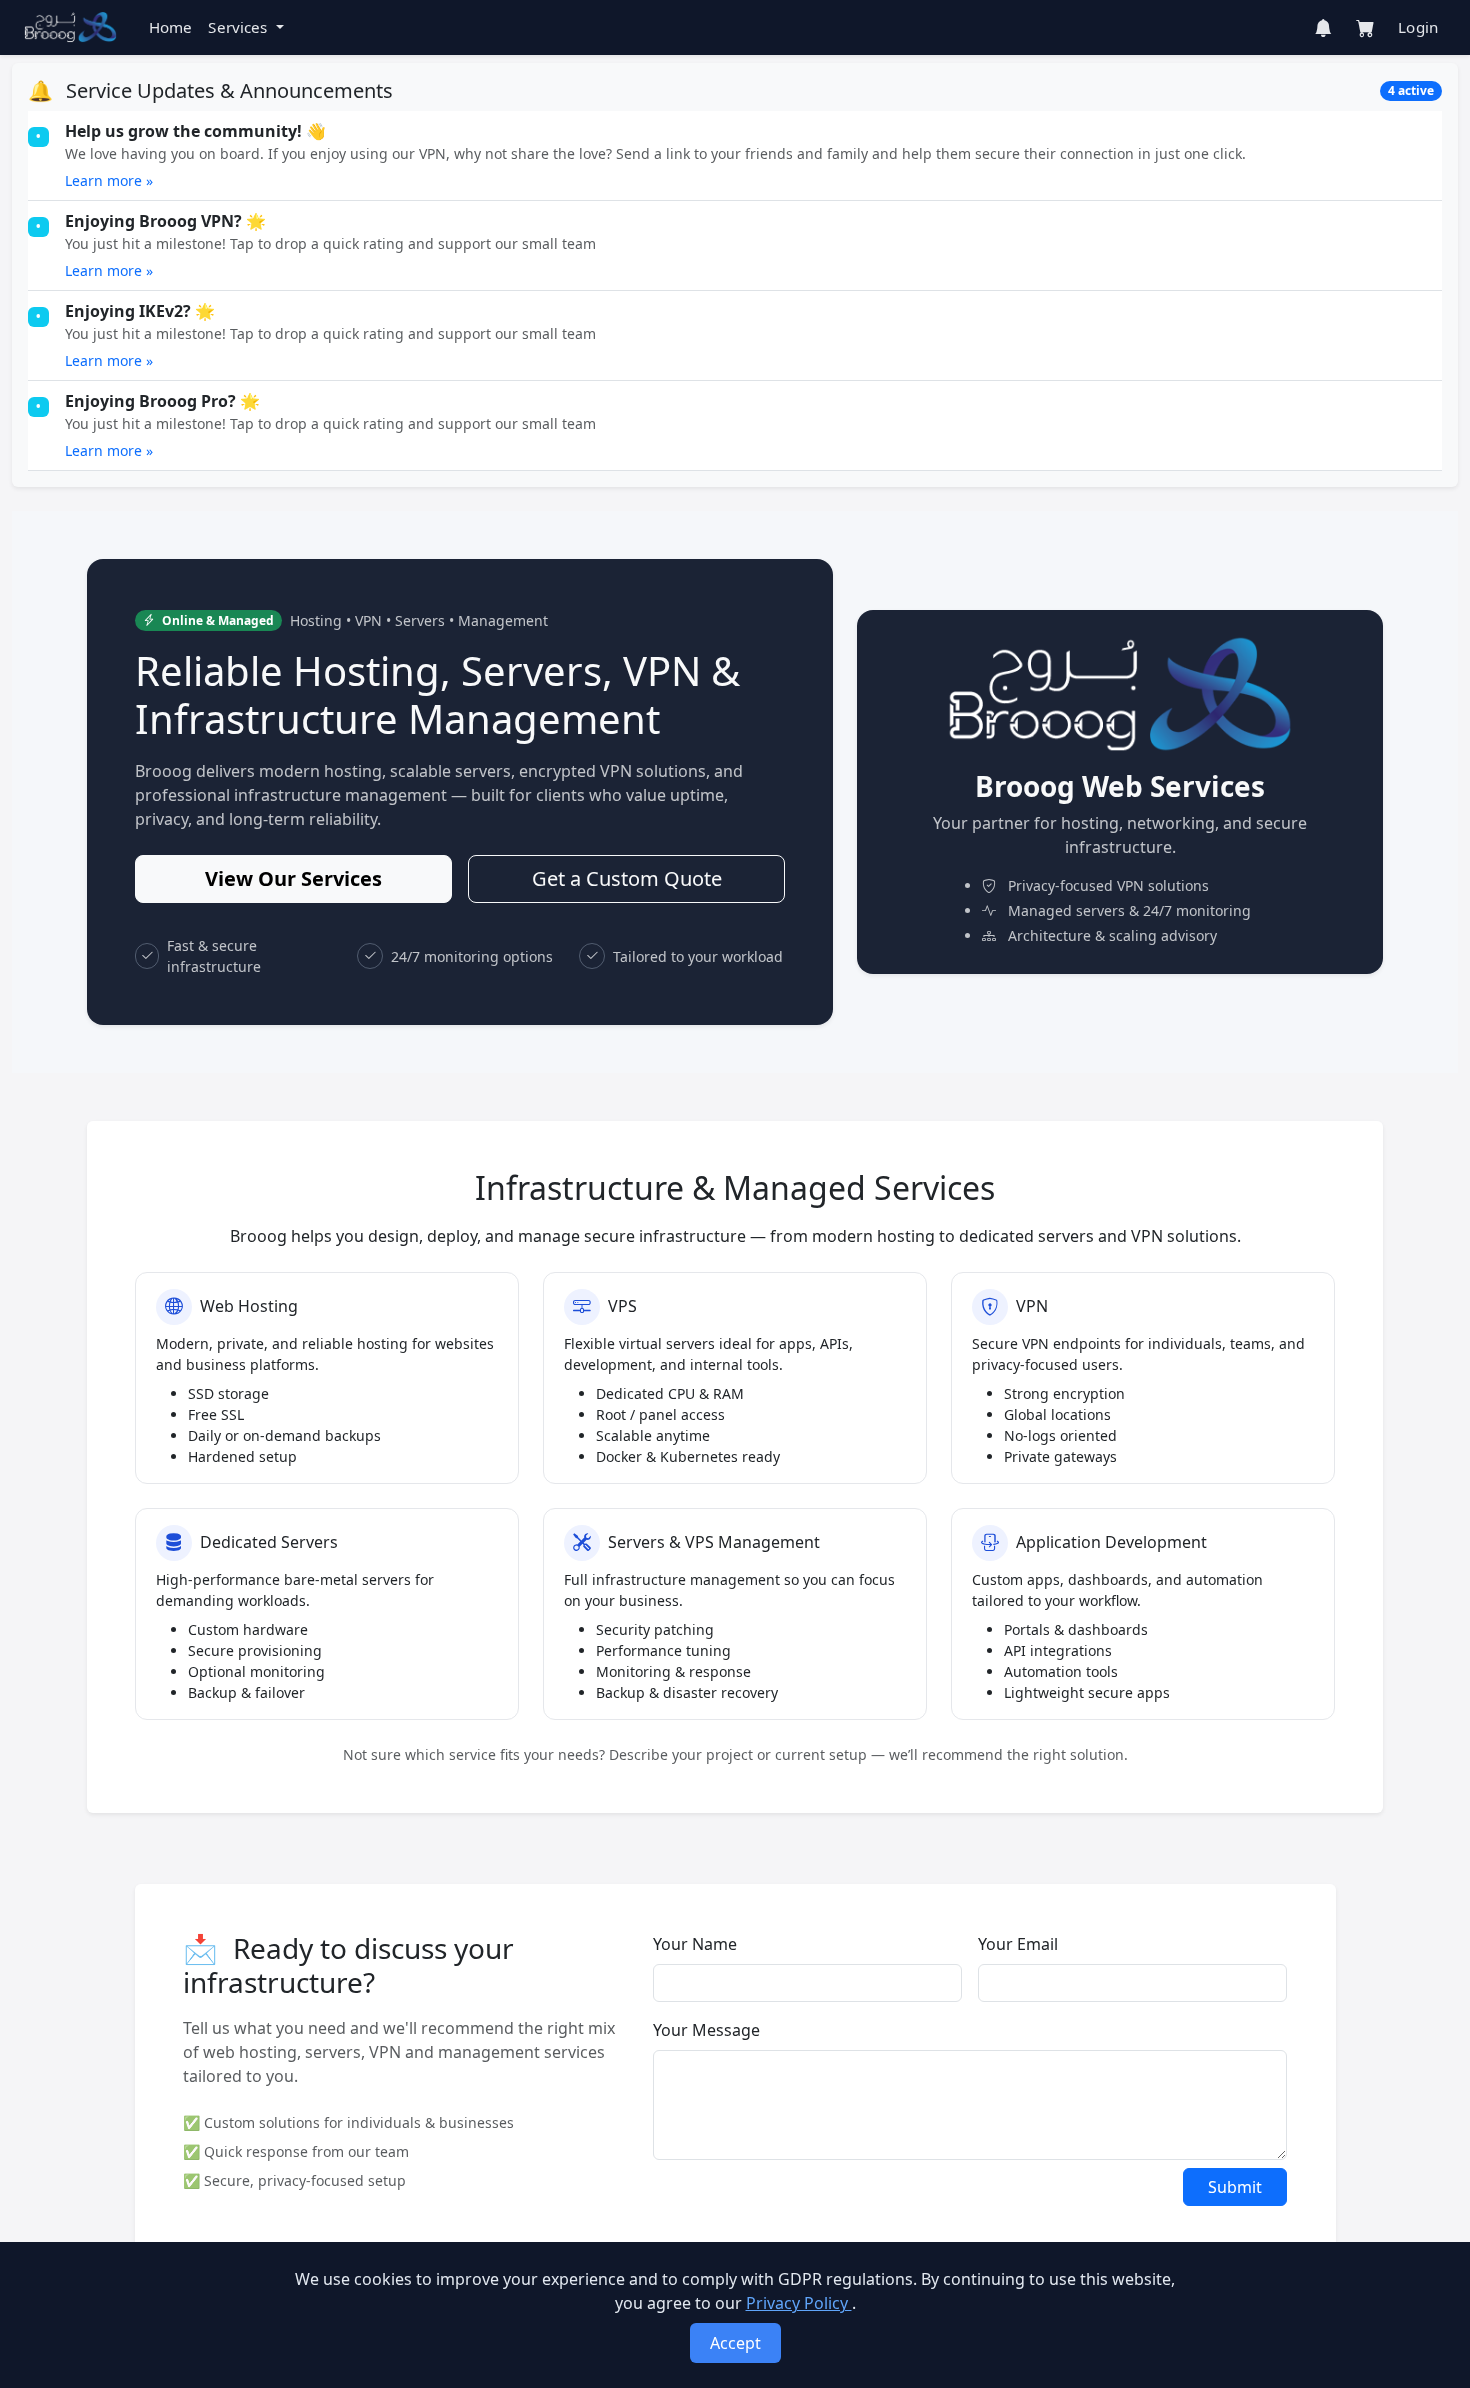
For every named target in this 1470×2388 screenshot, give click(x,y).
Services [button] (239, 27)
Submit (1235, 2187)
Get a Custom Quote (627, 878)
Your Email (1018, 1944)
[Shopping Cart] (1365, 28)
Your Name (695, 1944)
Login (1418, 27)
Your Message (706, 2030)
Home (171, 27)
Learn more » (109, 180)
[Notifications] (1323, 28)
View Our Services (293, 878)
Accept (735, 2343)
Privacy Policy (799, 2303)
